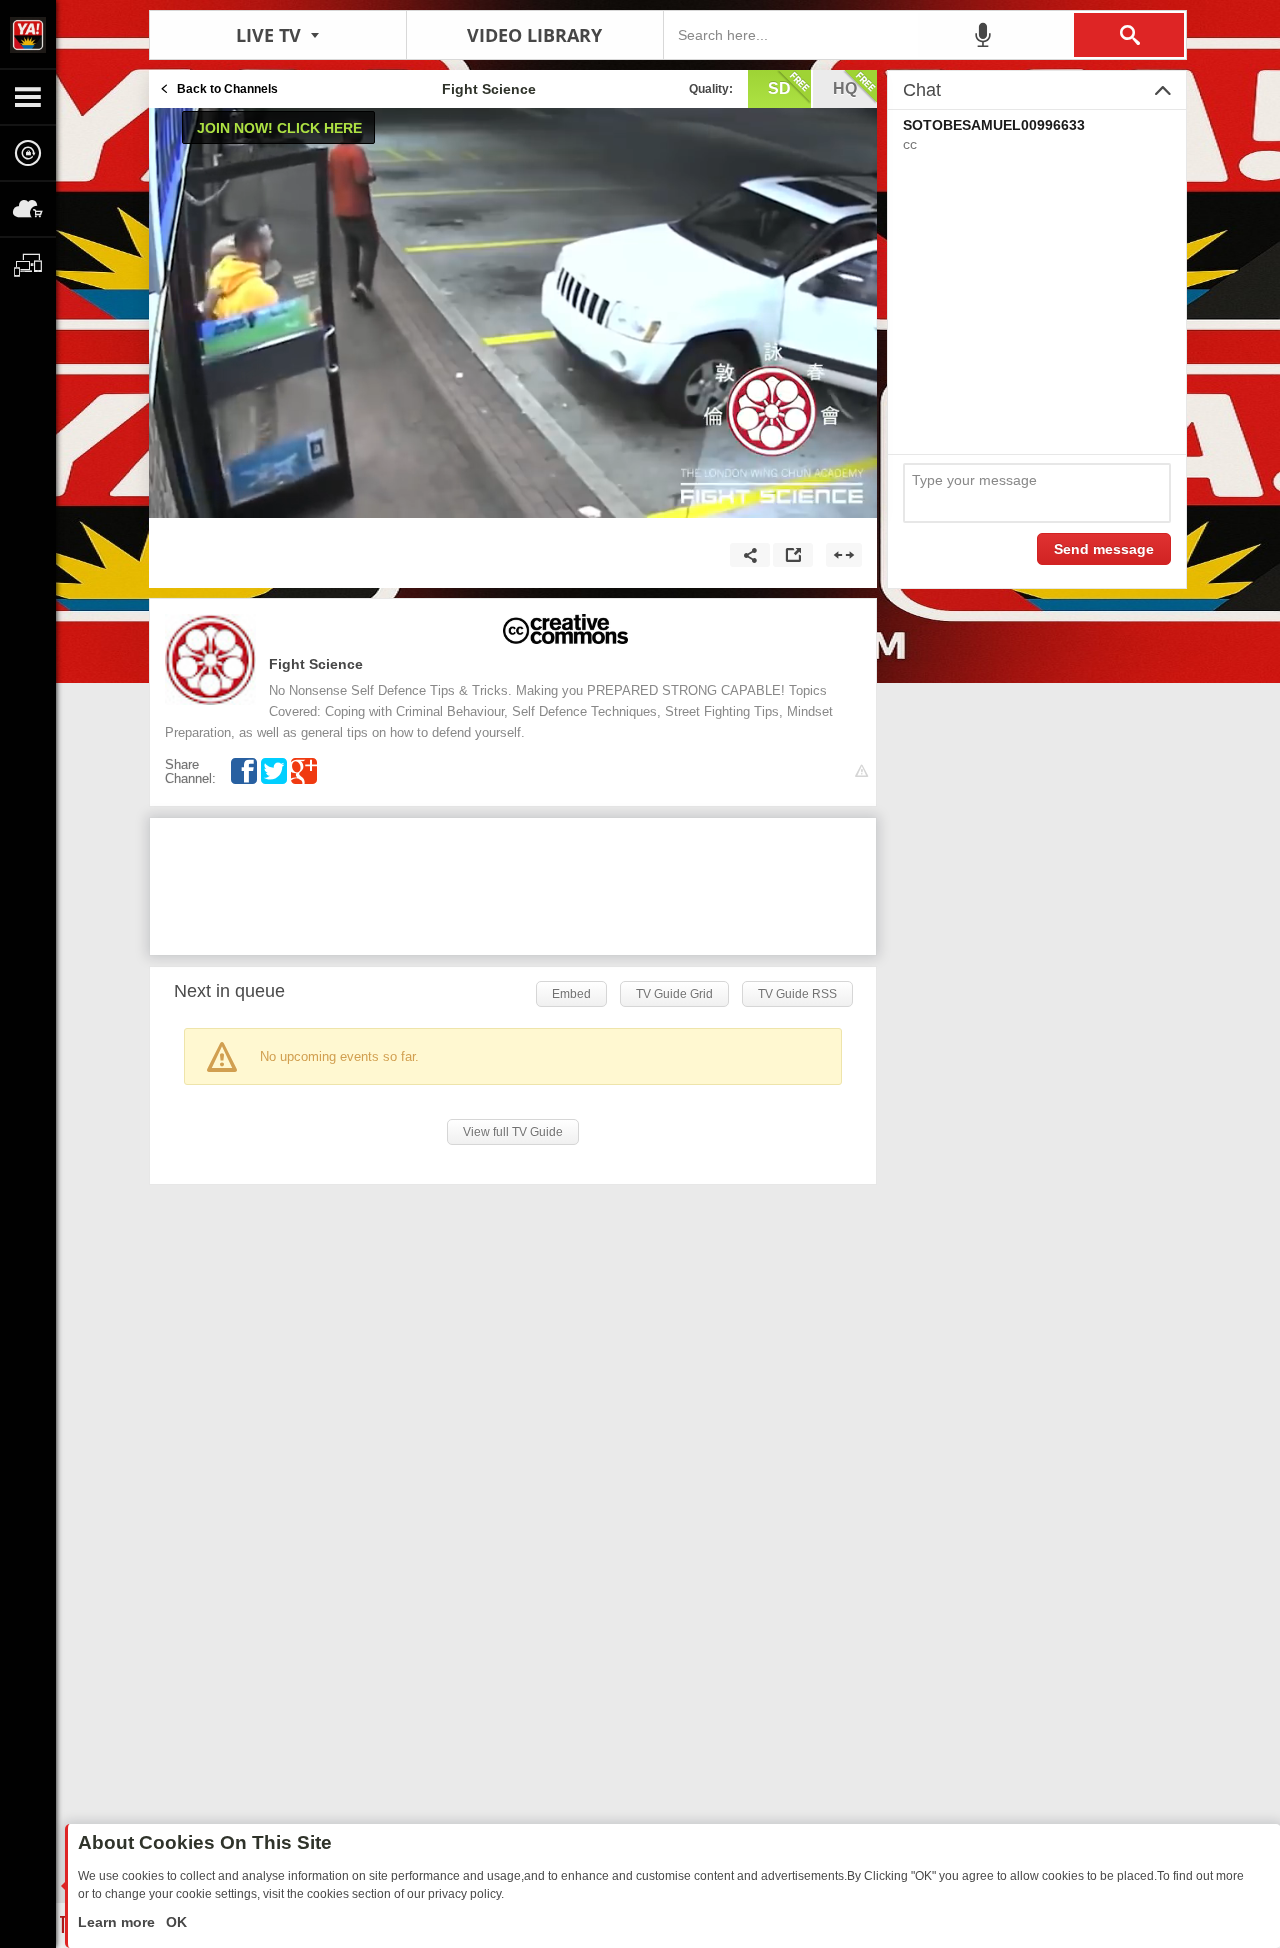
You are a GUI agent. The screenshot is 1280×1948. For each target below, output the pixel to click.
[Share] (750, 555)
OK (174, 1922)
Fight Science (316, 664)
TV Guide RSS (797, 994)
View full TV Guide (513, 1132)
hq (845, 88)
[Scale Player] (844, 555)
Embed (571, 994)
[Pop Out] (793, 555)
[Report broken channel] (861, 771)
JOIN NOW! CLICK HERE (279, 128)
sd (779, 88)
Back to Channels (227, 89)
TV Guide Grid (674, 994)
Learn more (118, 1922)
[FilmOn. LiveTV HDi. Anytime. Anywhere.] (28, 34)
